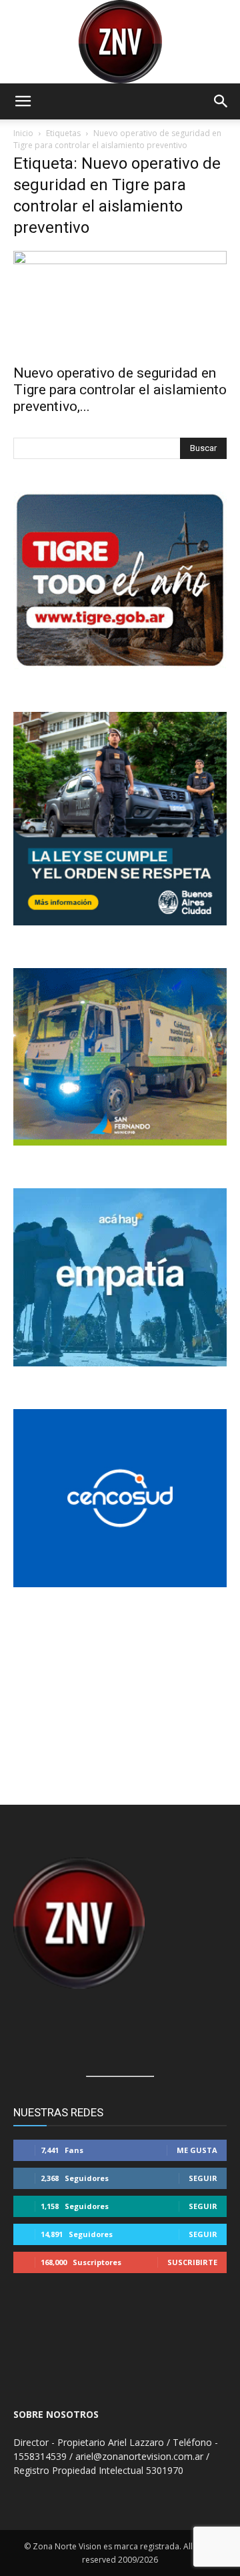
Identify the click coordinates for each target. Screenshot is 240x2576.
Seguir (203, 2178)
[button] (23, 101)
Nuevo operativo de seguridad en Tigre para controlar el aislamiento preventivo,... (120, 390)
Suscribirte (192, 2262)
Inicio (23, 133)
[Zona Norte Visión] (120, 42)
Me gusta (197, 2150)
